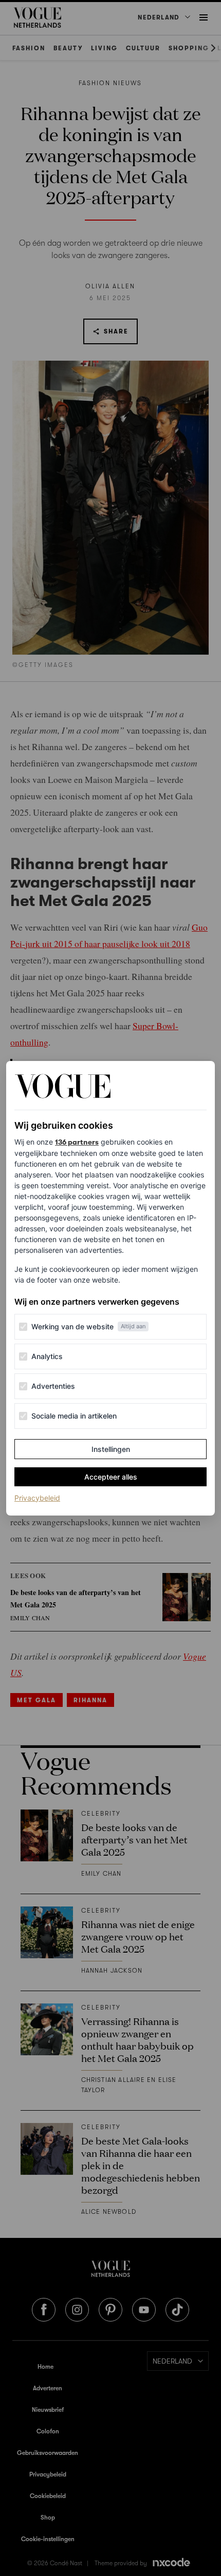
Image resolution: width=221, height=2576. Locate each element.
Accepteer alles (111, 1477)
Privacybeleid (37, 1498)
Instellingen (111, 1449)
